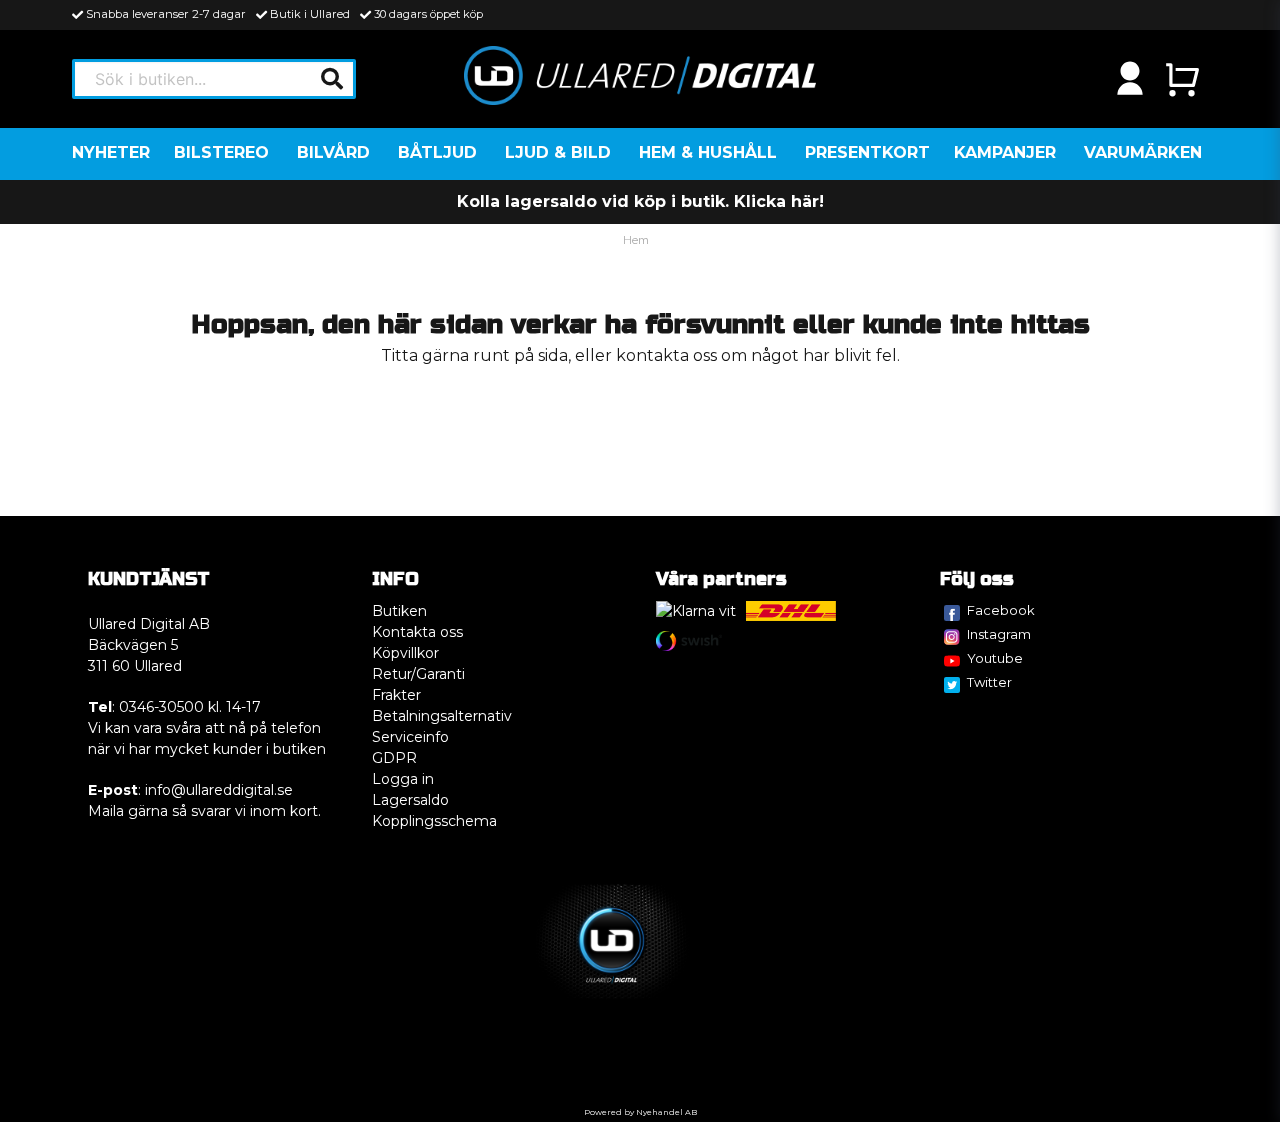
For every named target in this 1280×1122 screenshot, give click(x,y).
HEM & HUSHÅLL (708, 152)
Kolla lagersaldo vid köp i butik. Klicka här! (640, 201)
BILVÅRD (333, 152)
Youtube (995, 658)
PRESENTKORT (867, 152)
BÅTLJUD (437, 152)
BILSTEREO (221, 152)
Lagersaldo (410, 800)
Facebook (1001, 610)
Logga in (403, 779)
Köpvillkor (405, 653)
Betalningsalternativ (442, 716)
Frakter (396, 695)
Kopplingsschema (434, 821)
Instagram (999, 634)
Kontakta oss (417, 632)
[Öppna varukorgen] (1182, 79)
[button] (332, 79)
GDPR (394, 758)
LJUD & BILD (558, 152)
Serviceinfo (410, 737)
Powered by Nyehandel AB (640, 1112)
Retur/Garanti (418, 674)
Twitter (989, 682)
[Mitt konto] (1130, 79)
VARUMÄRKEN (1143, 152)
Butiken (399, 611)
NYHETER (111, 152)
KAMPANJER (1005, 152)
